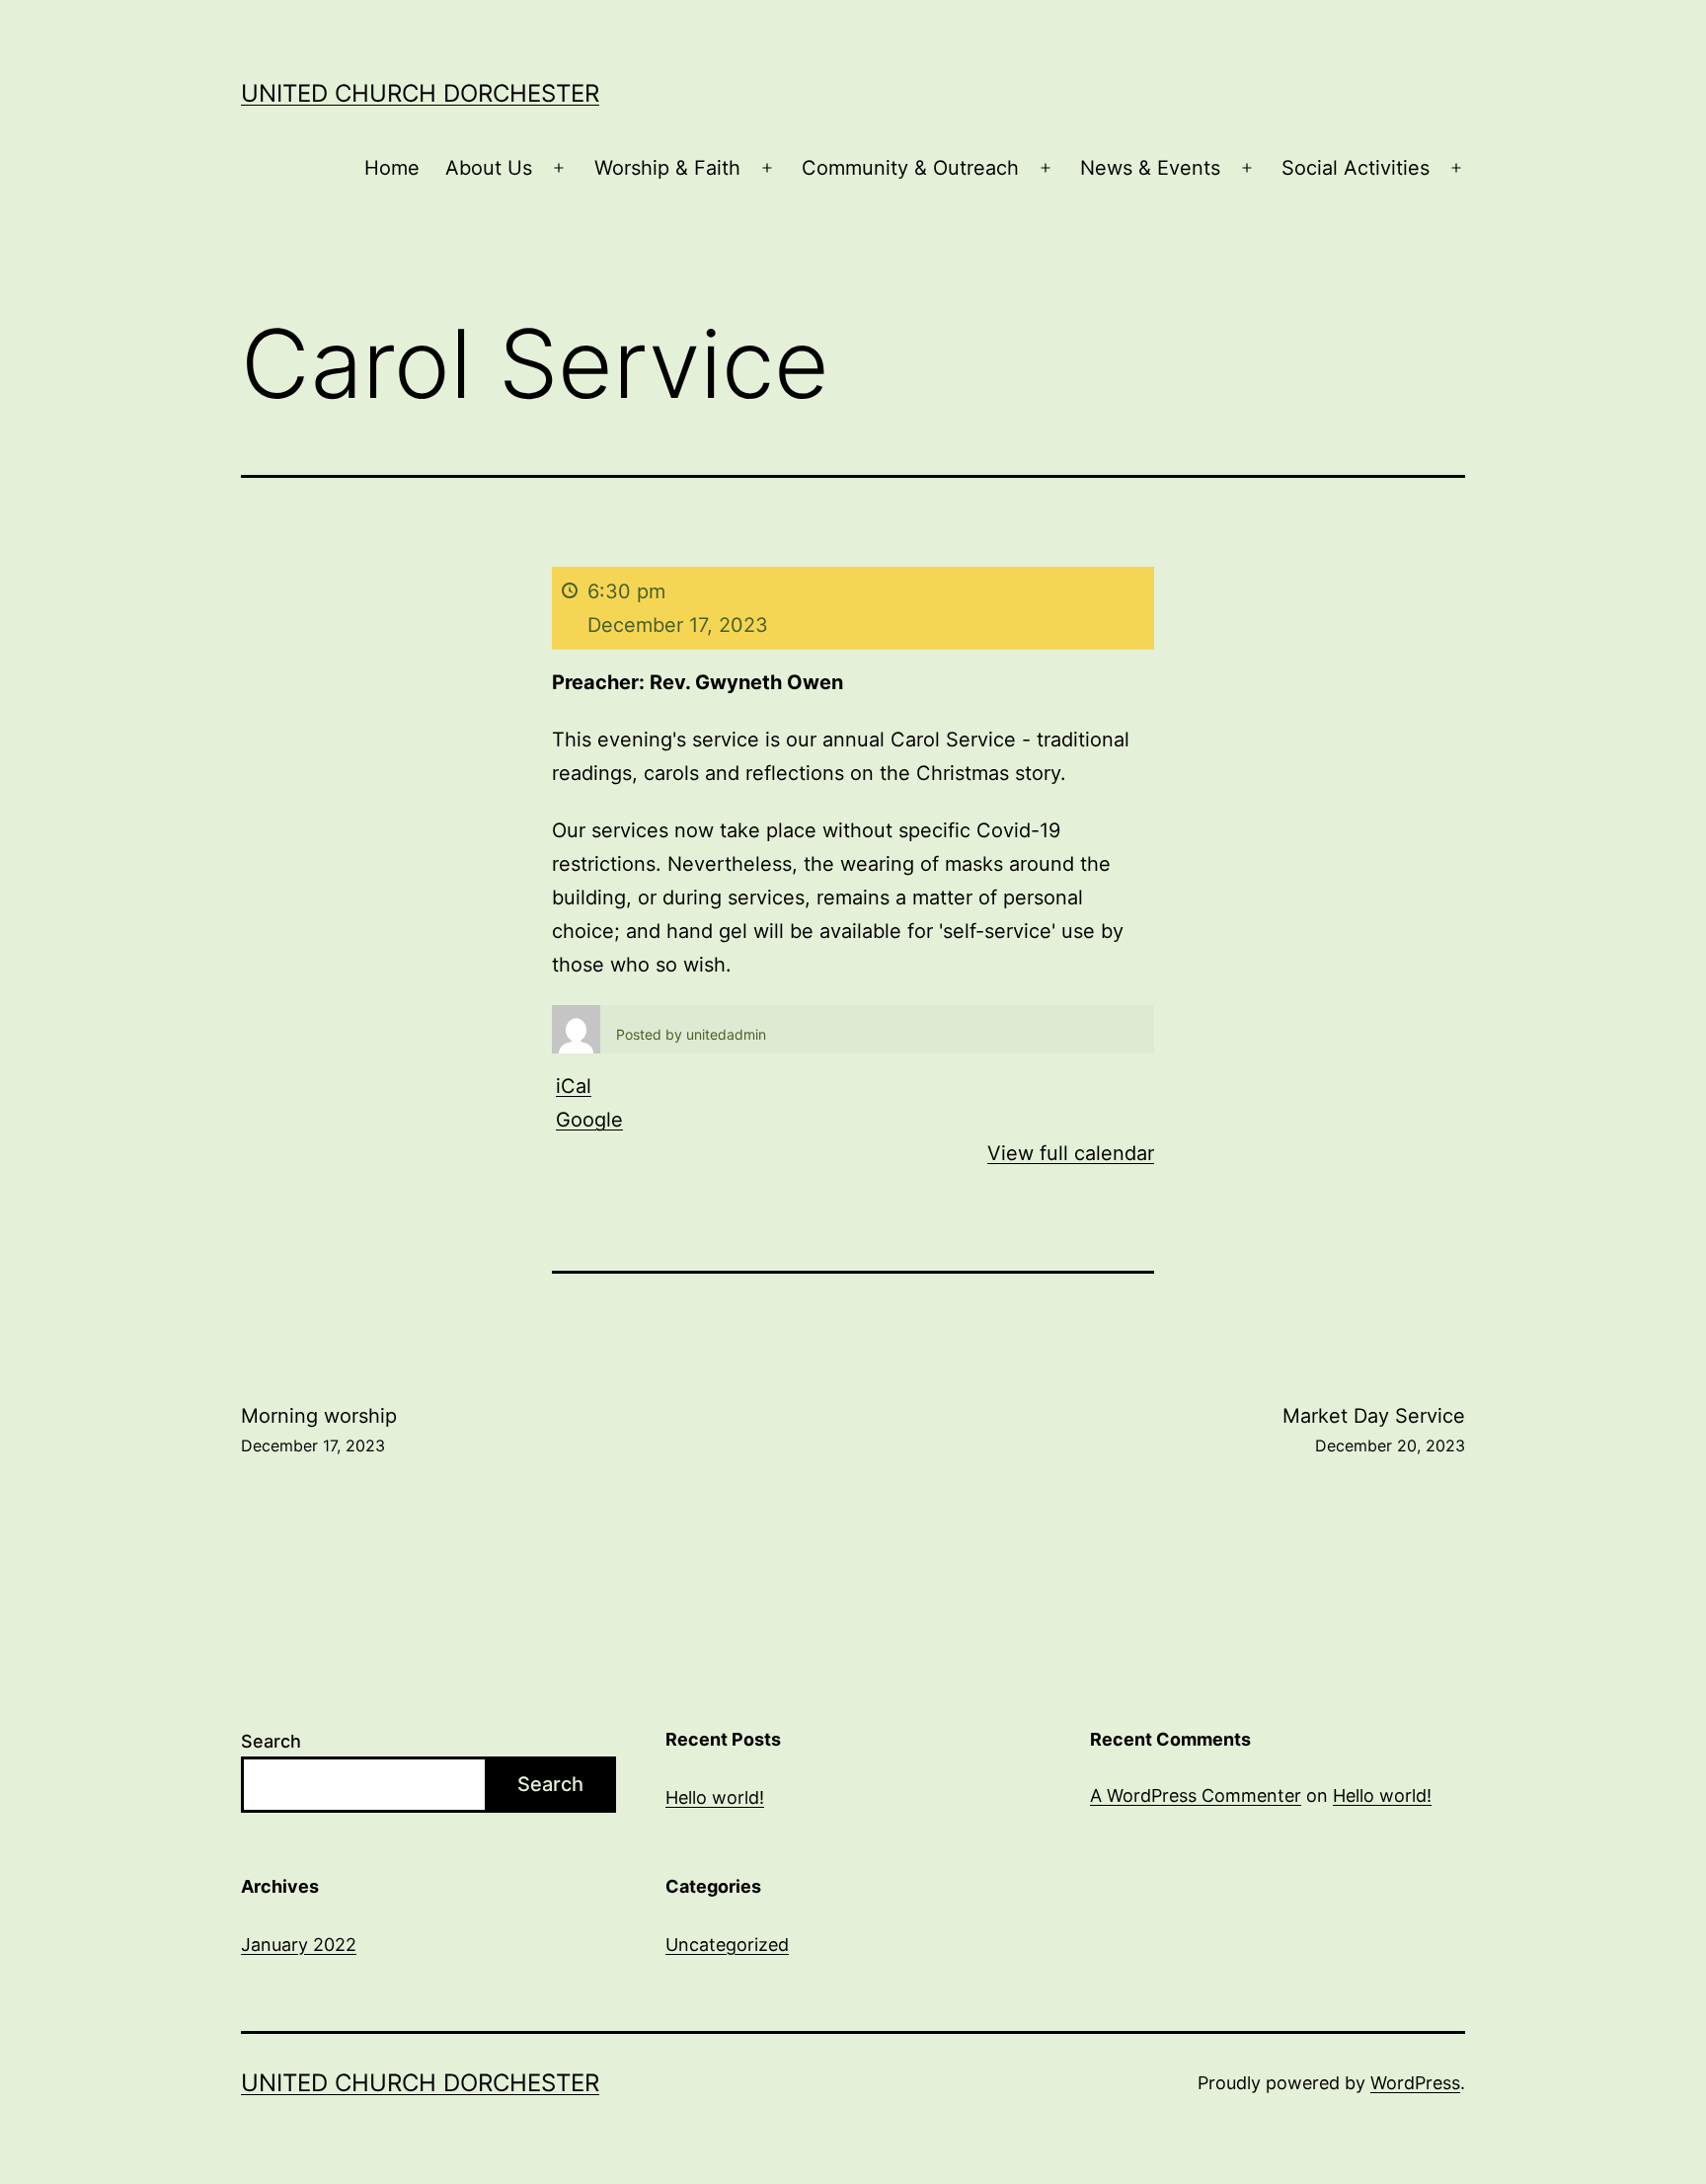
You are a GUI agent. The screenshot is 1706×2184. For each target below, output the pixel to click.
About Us (489, 168)
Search (271, 1741)
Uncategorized (727, 1945)
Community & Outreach (910, 168)
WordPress (1415, 2083)
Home (392, 168)
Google (589, 1120)
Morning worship (319, 1430)
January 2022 (299, 1945)
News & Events (1150, 168)
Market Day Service (1374, 1430)
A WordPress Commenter (1196, 1795)
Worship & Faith (667, 168)
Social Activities (1356, 168)
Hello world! (715, 1797)
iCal (574, 1086)
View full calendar (1071, 1153)
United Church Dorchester (420, 93)
